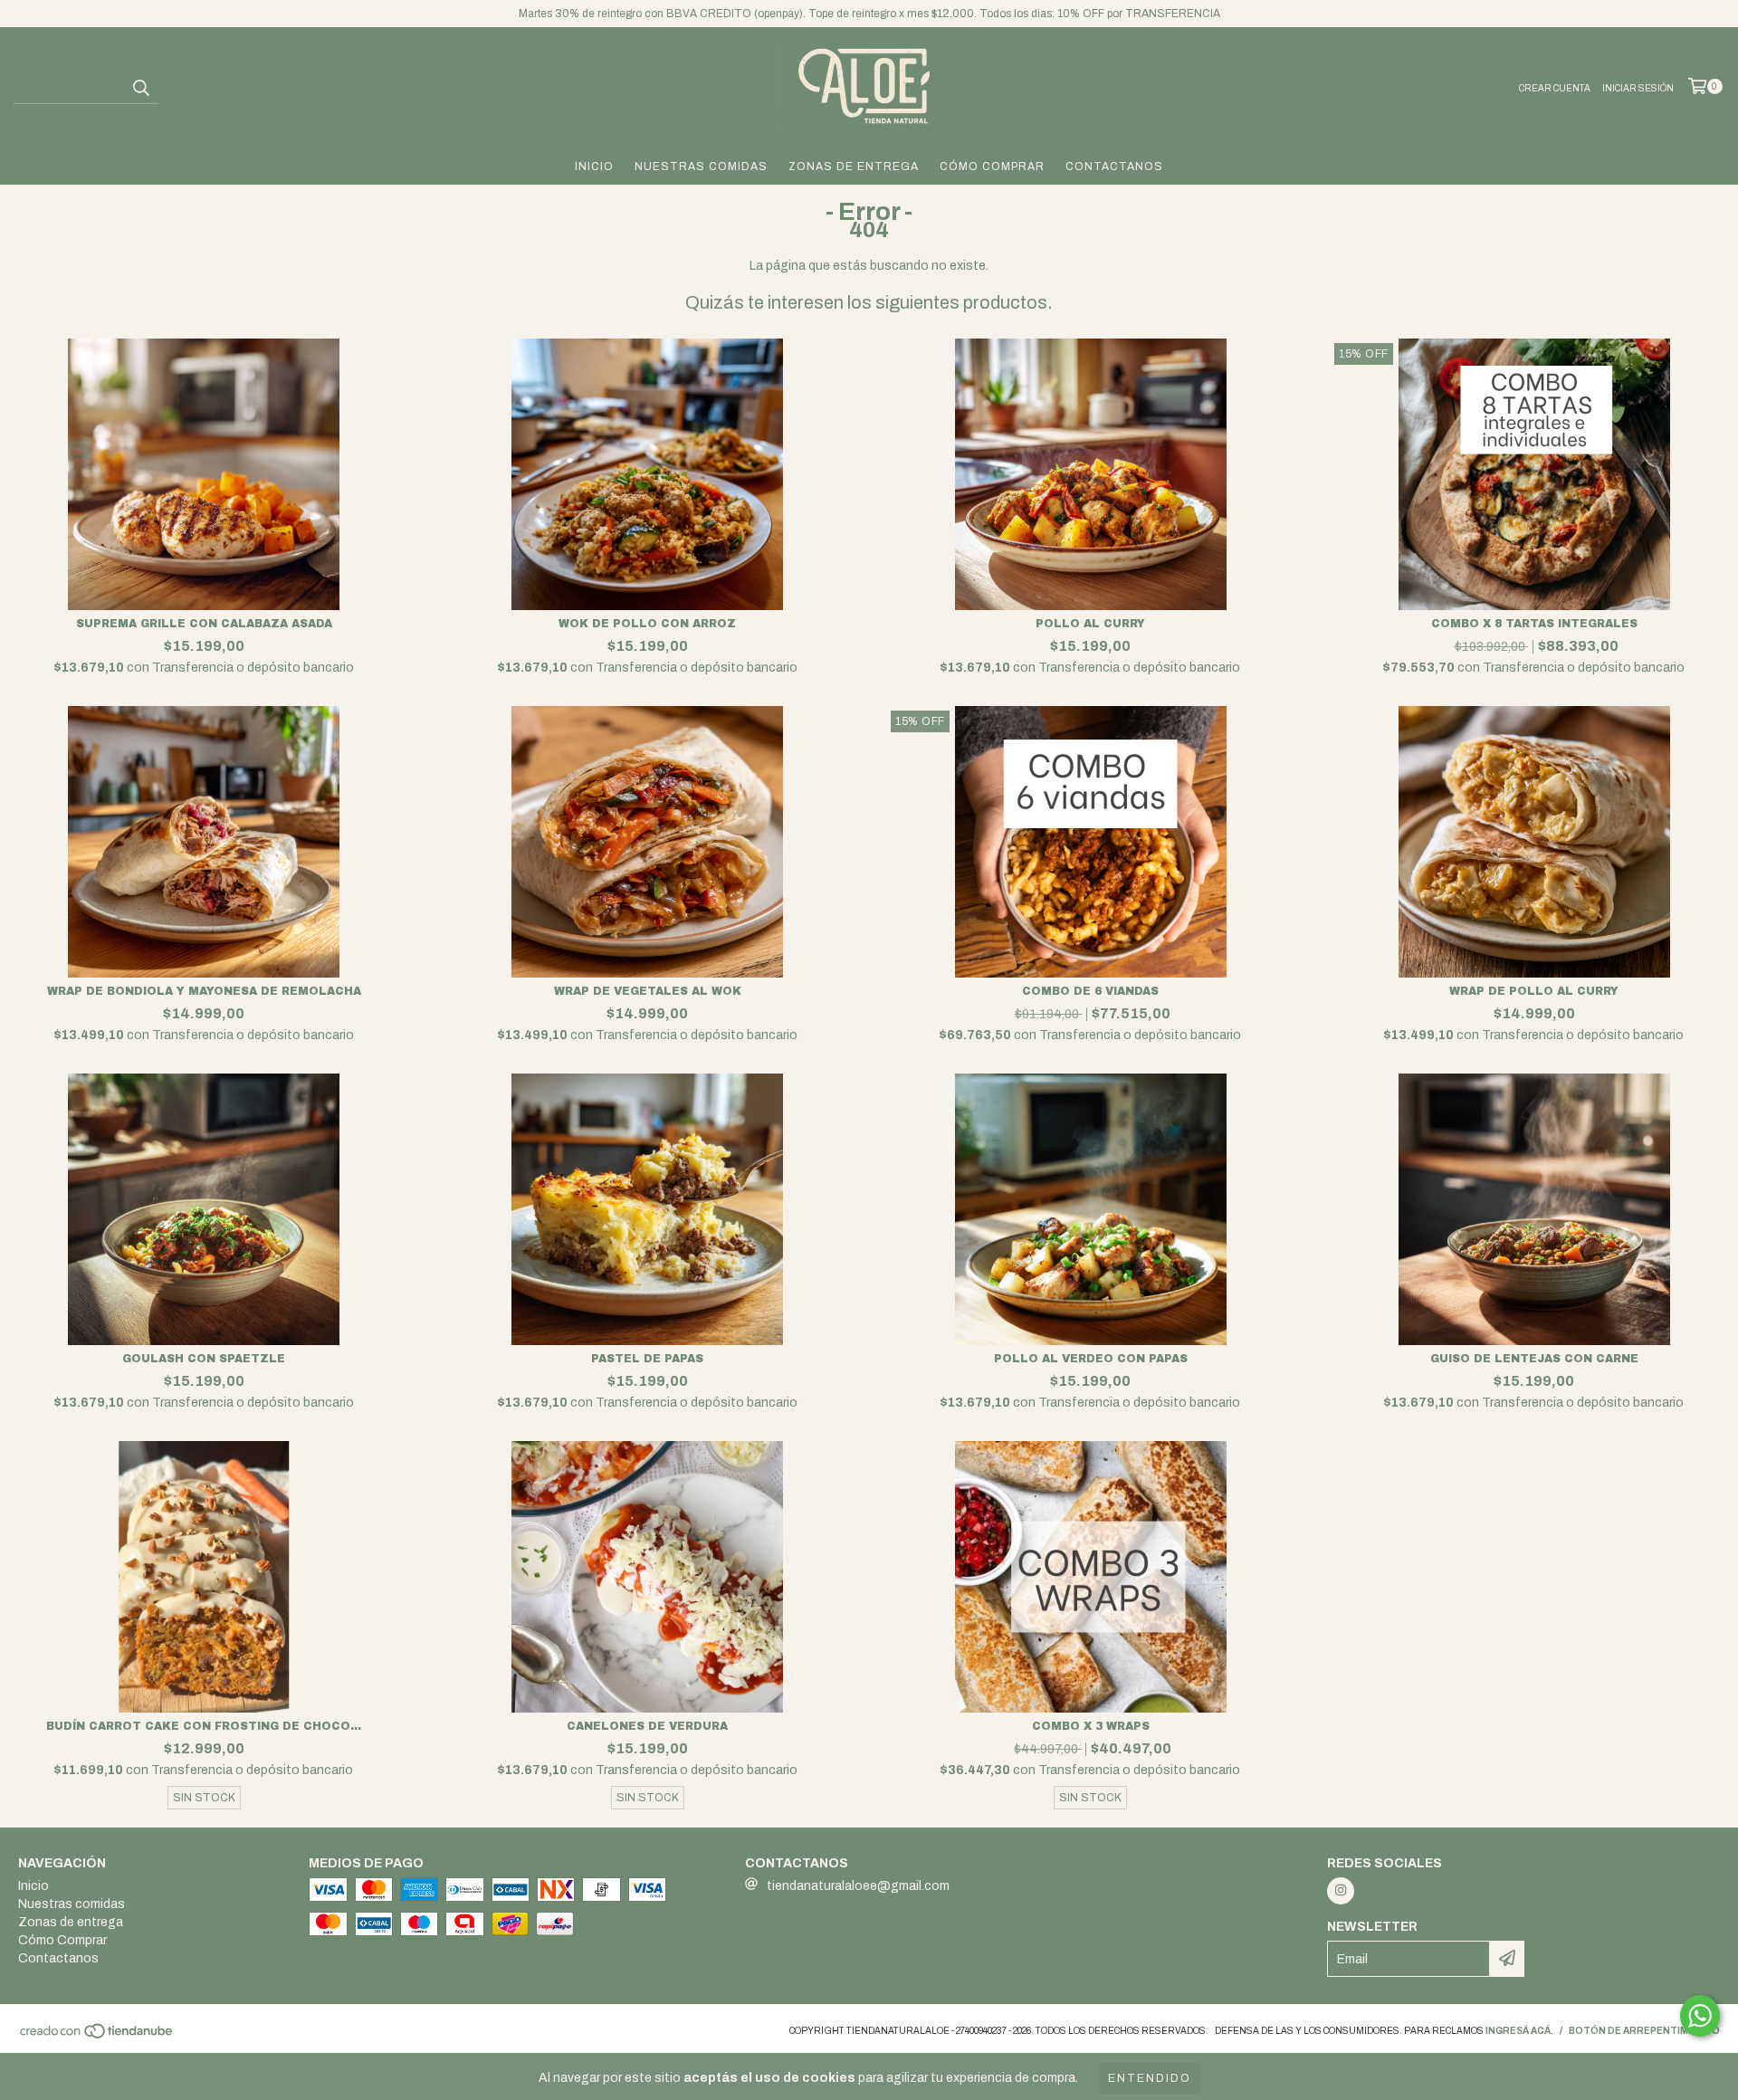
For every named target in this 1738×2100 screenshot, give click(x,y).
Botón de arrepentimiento (1644, 2031)
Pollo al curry (1090, 624)
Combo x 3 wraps (1091, 1726)
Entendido (1150, 2078)
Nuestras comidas (701, 167)
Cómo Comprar (992, 167)
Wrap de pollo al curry (1534, 991)
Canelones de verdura (647, 1726)
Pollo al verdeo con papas (1091, 1359)
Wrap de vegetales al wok (648, 991)
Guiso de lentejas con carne (1534, 1359)
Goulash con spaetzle (204, 1359)
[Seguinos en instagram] (1341, 1891)
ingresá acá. (1519, 2031)
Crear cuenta (1555, 88)
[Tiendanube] (97, 2036)
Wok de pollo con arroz (647, 624)
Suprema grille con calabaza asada (204, 624)
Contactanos (1114, 167)
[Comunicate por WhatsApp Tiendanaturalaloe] (1700, 2016)
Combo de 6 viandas (1090, 991)
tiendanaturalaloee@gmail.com (858, 1886)
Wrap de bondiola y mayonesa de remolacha (204, 991)
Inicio (594, 167)
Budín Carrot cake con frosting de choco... (204, 1726)
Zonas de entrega (854, 167)
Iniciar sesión (1638, 88)
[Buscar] (140, 88)
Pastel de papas (647, 1359)
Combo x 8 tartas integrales (1534, 624)
